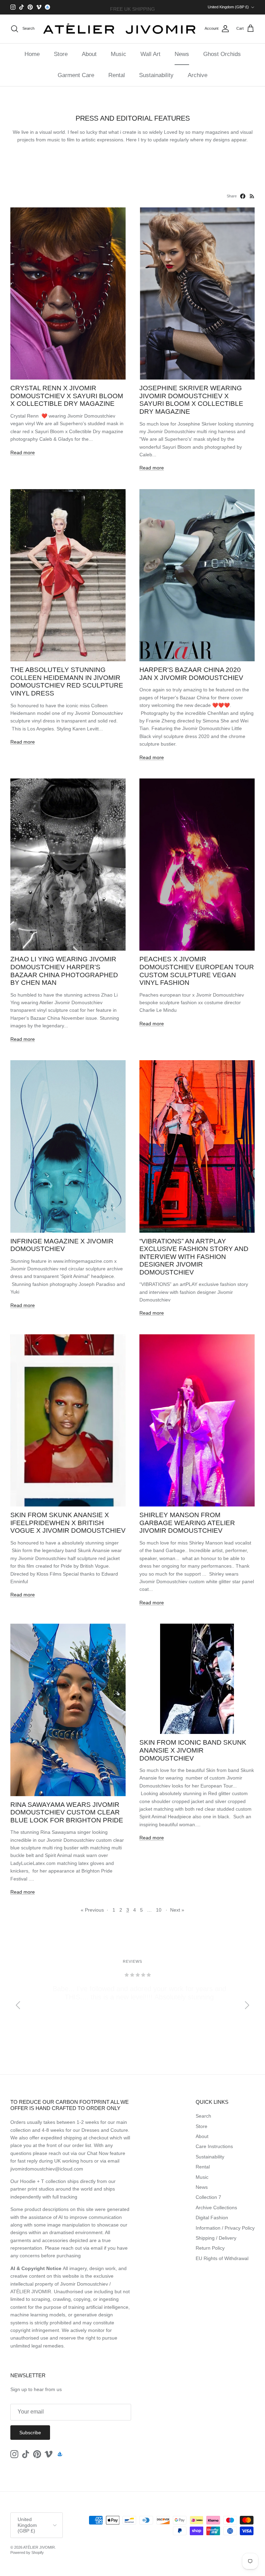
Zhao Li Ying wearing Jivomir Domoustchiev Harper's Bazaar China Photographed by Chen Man (64, 971)
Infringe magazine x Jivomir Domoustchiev (62, 1245)
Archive (198, 75)
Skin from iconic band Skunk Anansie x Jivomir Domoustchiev (193, 1750)
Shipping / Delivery (216, 2238)
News (182, 54)
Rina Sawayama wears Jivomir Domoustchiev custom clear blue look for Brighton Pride (67, 1812)
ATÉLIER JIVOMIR (39, 2547)
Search (203, 2116)
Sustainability (156, 75)
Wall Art (150, 54)
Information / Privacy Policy (225, 2228)
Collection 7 (208, 2197)
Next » (177, 1910)
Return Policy (210, 2248)
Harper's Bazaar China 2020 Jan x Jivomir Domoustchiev (191, 674)
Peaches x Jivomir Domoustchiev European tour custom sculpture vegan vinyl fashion (197, 971)
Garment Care (76, 75)
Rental (117, 75)
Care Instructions (214, 2146)
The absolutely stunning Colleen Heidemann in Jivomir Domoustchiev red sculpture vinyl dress (67, 682)
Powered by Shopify (27, 2552)
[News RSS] (252, 196)
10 (159, 1910)
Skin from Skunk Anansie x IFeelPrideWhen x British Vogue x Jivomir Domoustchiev (68, 1523)
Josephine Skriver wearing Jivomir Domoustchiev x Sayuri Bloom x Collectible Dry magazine (191, 400)
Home (32, 54)
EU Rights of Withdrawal (222, 2258)
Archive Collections (216, 2208)
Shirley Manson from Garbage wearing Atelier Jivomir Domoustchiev (187, 1523)
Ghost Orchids (222, 54)
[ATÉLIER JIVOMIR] (120, 29)
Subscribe (30, 2433)
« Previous (92, 1910)
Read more (23, 452)
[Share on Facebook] (243, 196)
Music (119, 54)
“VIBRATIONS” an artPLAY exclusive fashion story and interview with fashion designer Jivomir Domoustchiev (194, 1257)
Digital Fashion (212, 2218)
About (89, 54)
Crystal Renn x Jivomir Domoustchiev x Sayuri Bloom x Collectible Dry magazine (67, 396)
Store (61, 54)
